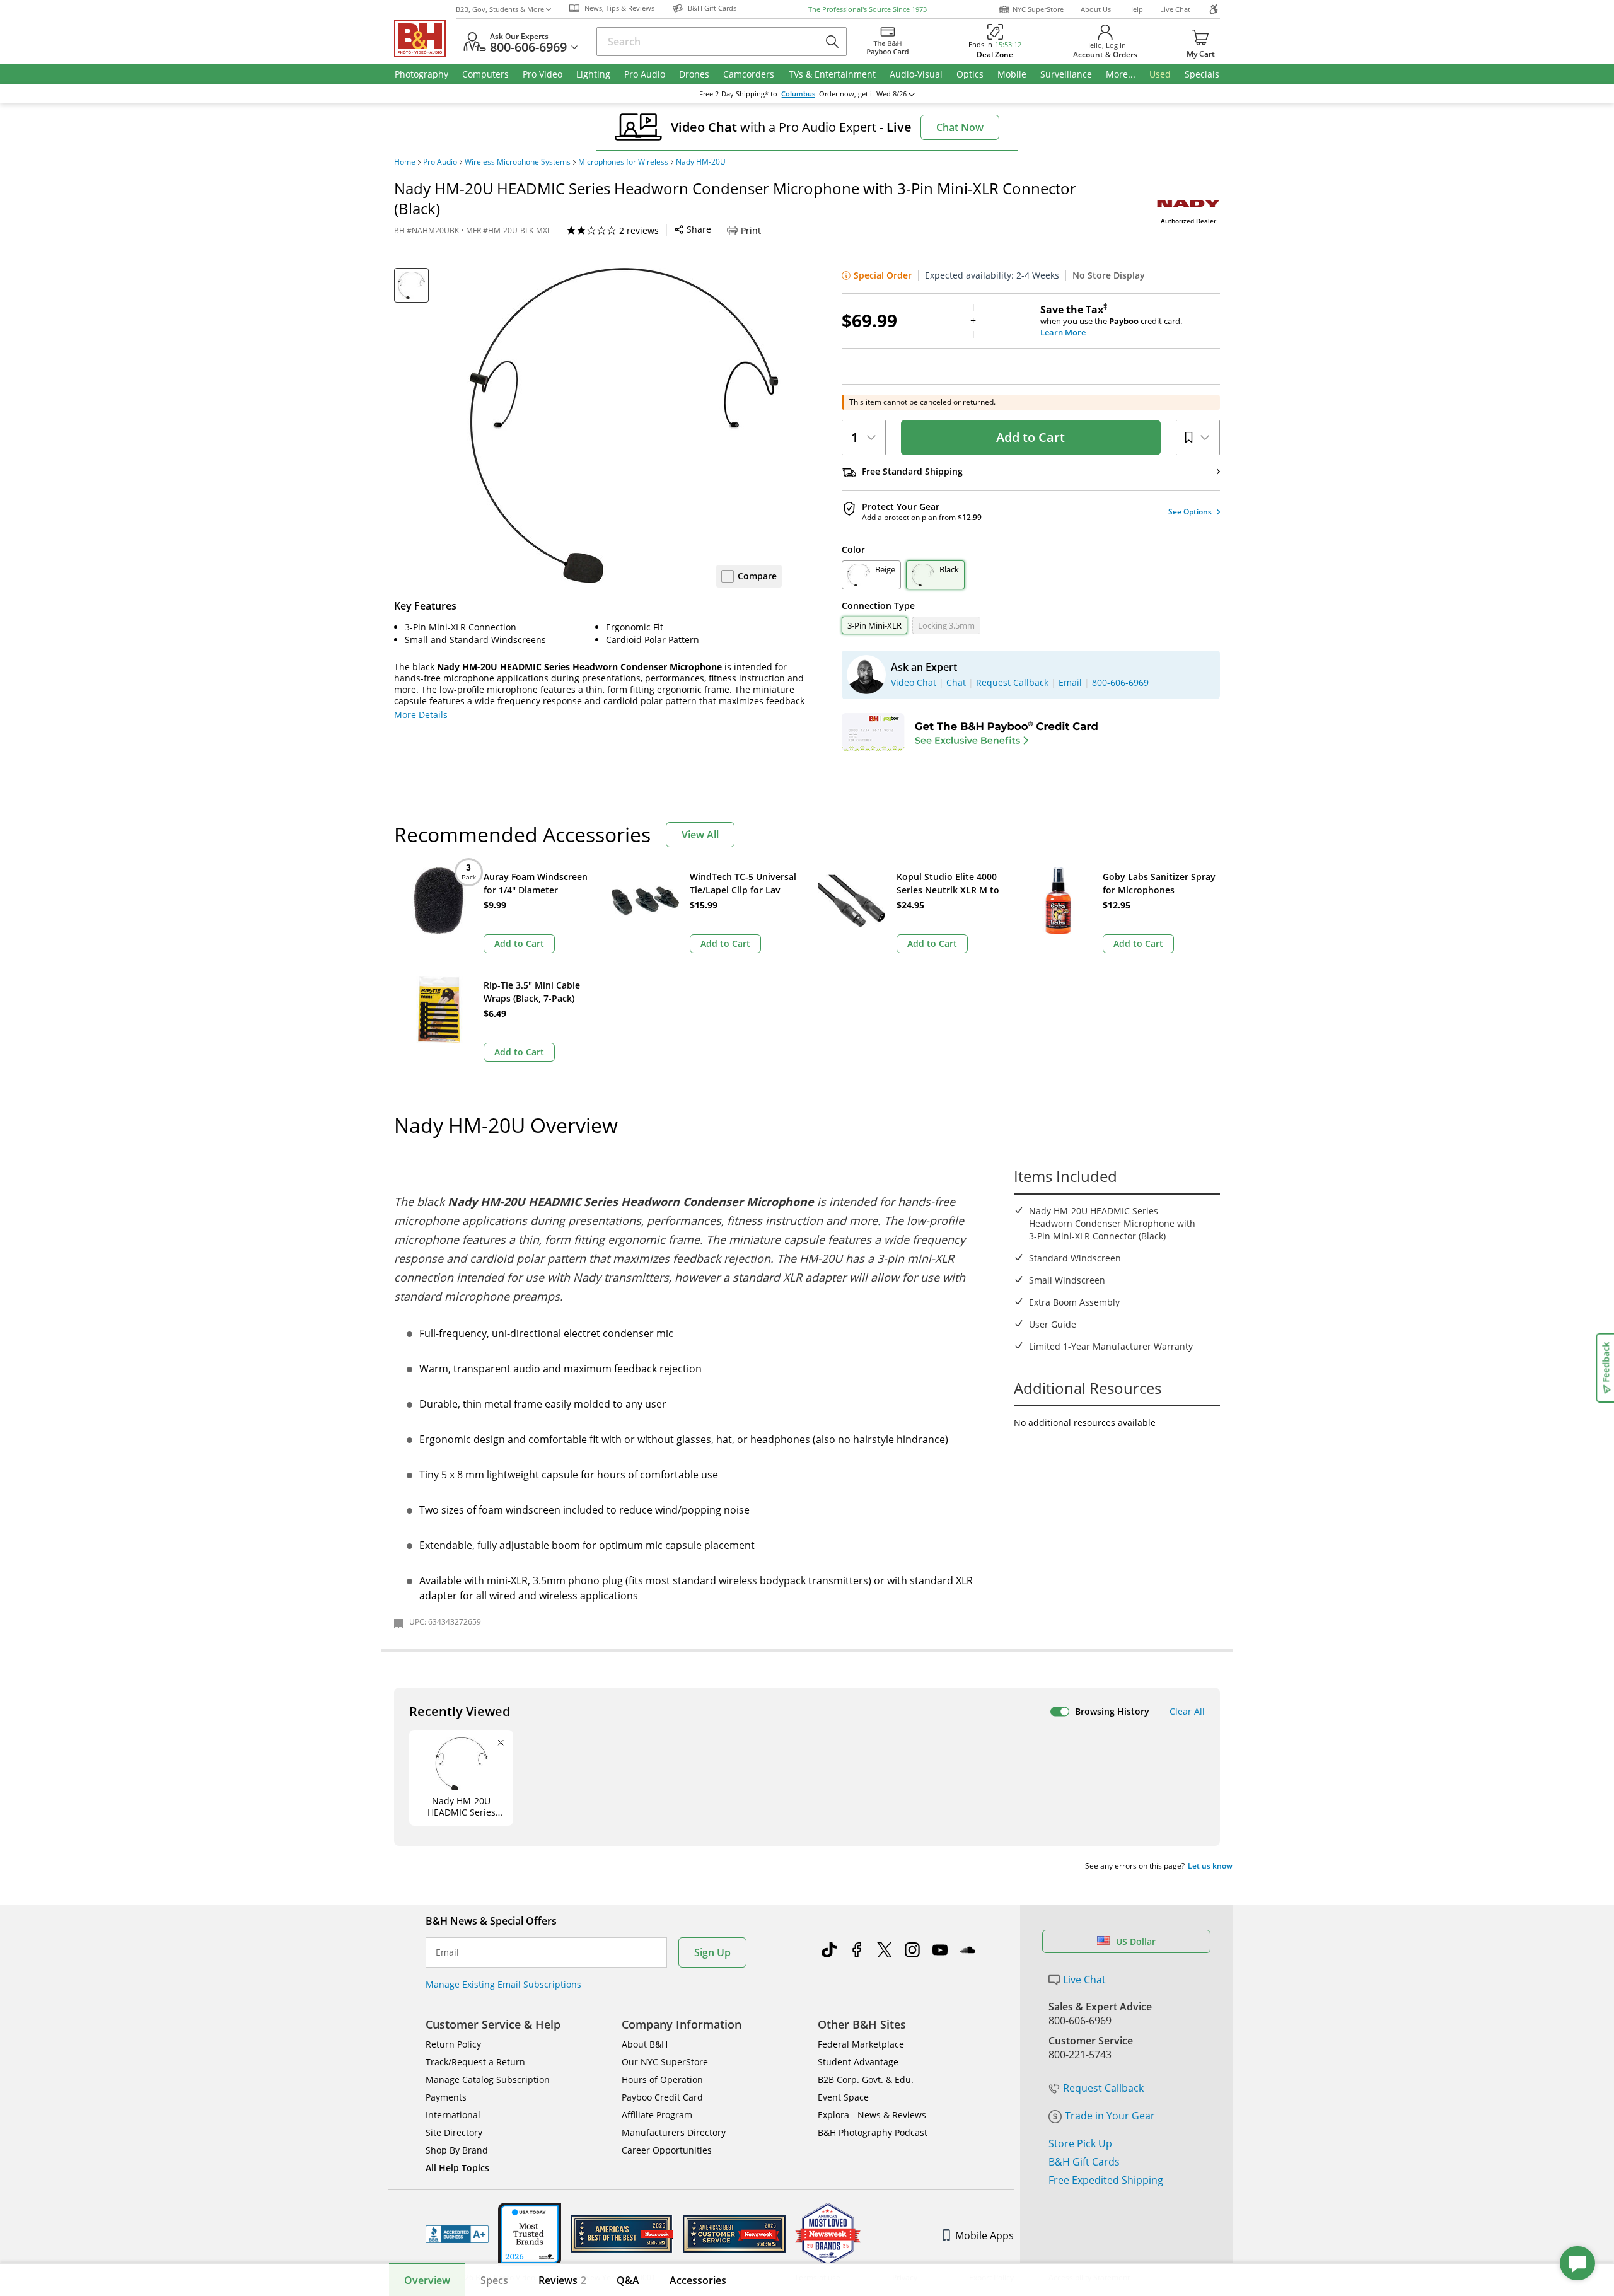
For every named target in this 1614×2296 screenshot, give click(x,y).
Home (405, 162)
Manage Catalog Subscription (488, 2079)
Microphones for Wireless (623, 162)
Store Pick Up (1080, 2143)
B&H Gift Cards (1084, 2162)
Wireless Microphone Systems (518, 162)
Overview (427, 2280)
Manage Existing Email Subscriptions (503, 1984)
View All (700, 835)
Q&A (628, 2280)
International (453, 2115)
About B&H (645, 2044)
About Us (1096, 9)
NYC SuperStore (1038, 9)
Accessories (698, 2280)
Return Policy (453, 2044)
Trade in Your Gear (1110, 2116)
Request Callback (1103, 2088)
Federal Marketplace (861, 2044)
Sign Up (712, 1952)
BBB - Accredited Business (457, 2234)
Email (447, 1952)
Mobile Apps (984, 2235)
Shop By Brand (457, 2150)
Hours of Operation (662, 2079)
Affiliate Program (657, 2115)
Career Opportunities (667, 2150)
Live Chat (1175, 9)
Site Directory (454, 2132)
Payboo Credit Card (662, 2097)
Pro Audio (440, 162)
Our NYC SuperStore (665, 2062)
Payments (446, 2097)
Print (751, 230)
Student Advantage (858, 2062)
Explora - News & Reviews (872, 2115)
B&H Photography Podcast (873, 2132)
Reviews (562, 2280)
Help (1135, 9)
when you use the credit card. (1111, 321)
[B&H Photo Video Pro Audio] (425, 38)
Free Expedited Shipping (1106, 2180)
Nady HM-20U (701, 162)
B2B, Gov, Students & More (500, 9)
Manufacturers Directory (674, 2132)
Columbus (798, 94)
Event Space (843, 2097)
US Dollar (1136, 1941)
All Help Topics (457, 2168)
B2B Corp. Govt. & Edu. (866, 2079)
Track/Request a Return (475, 2062)
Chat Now (960, 127)
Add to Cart (1031, 437)
